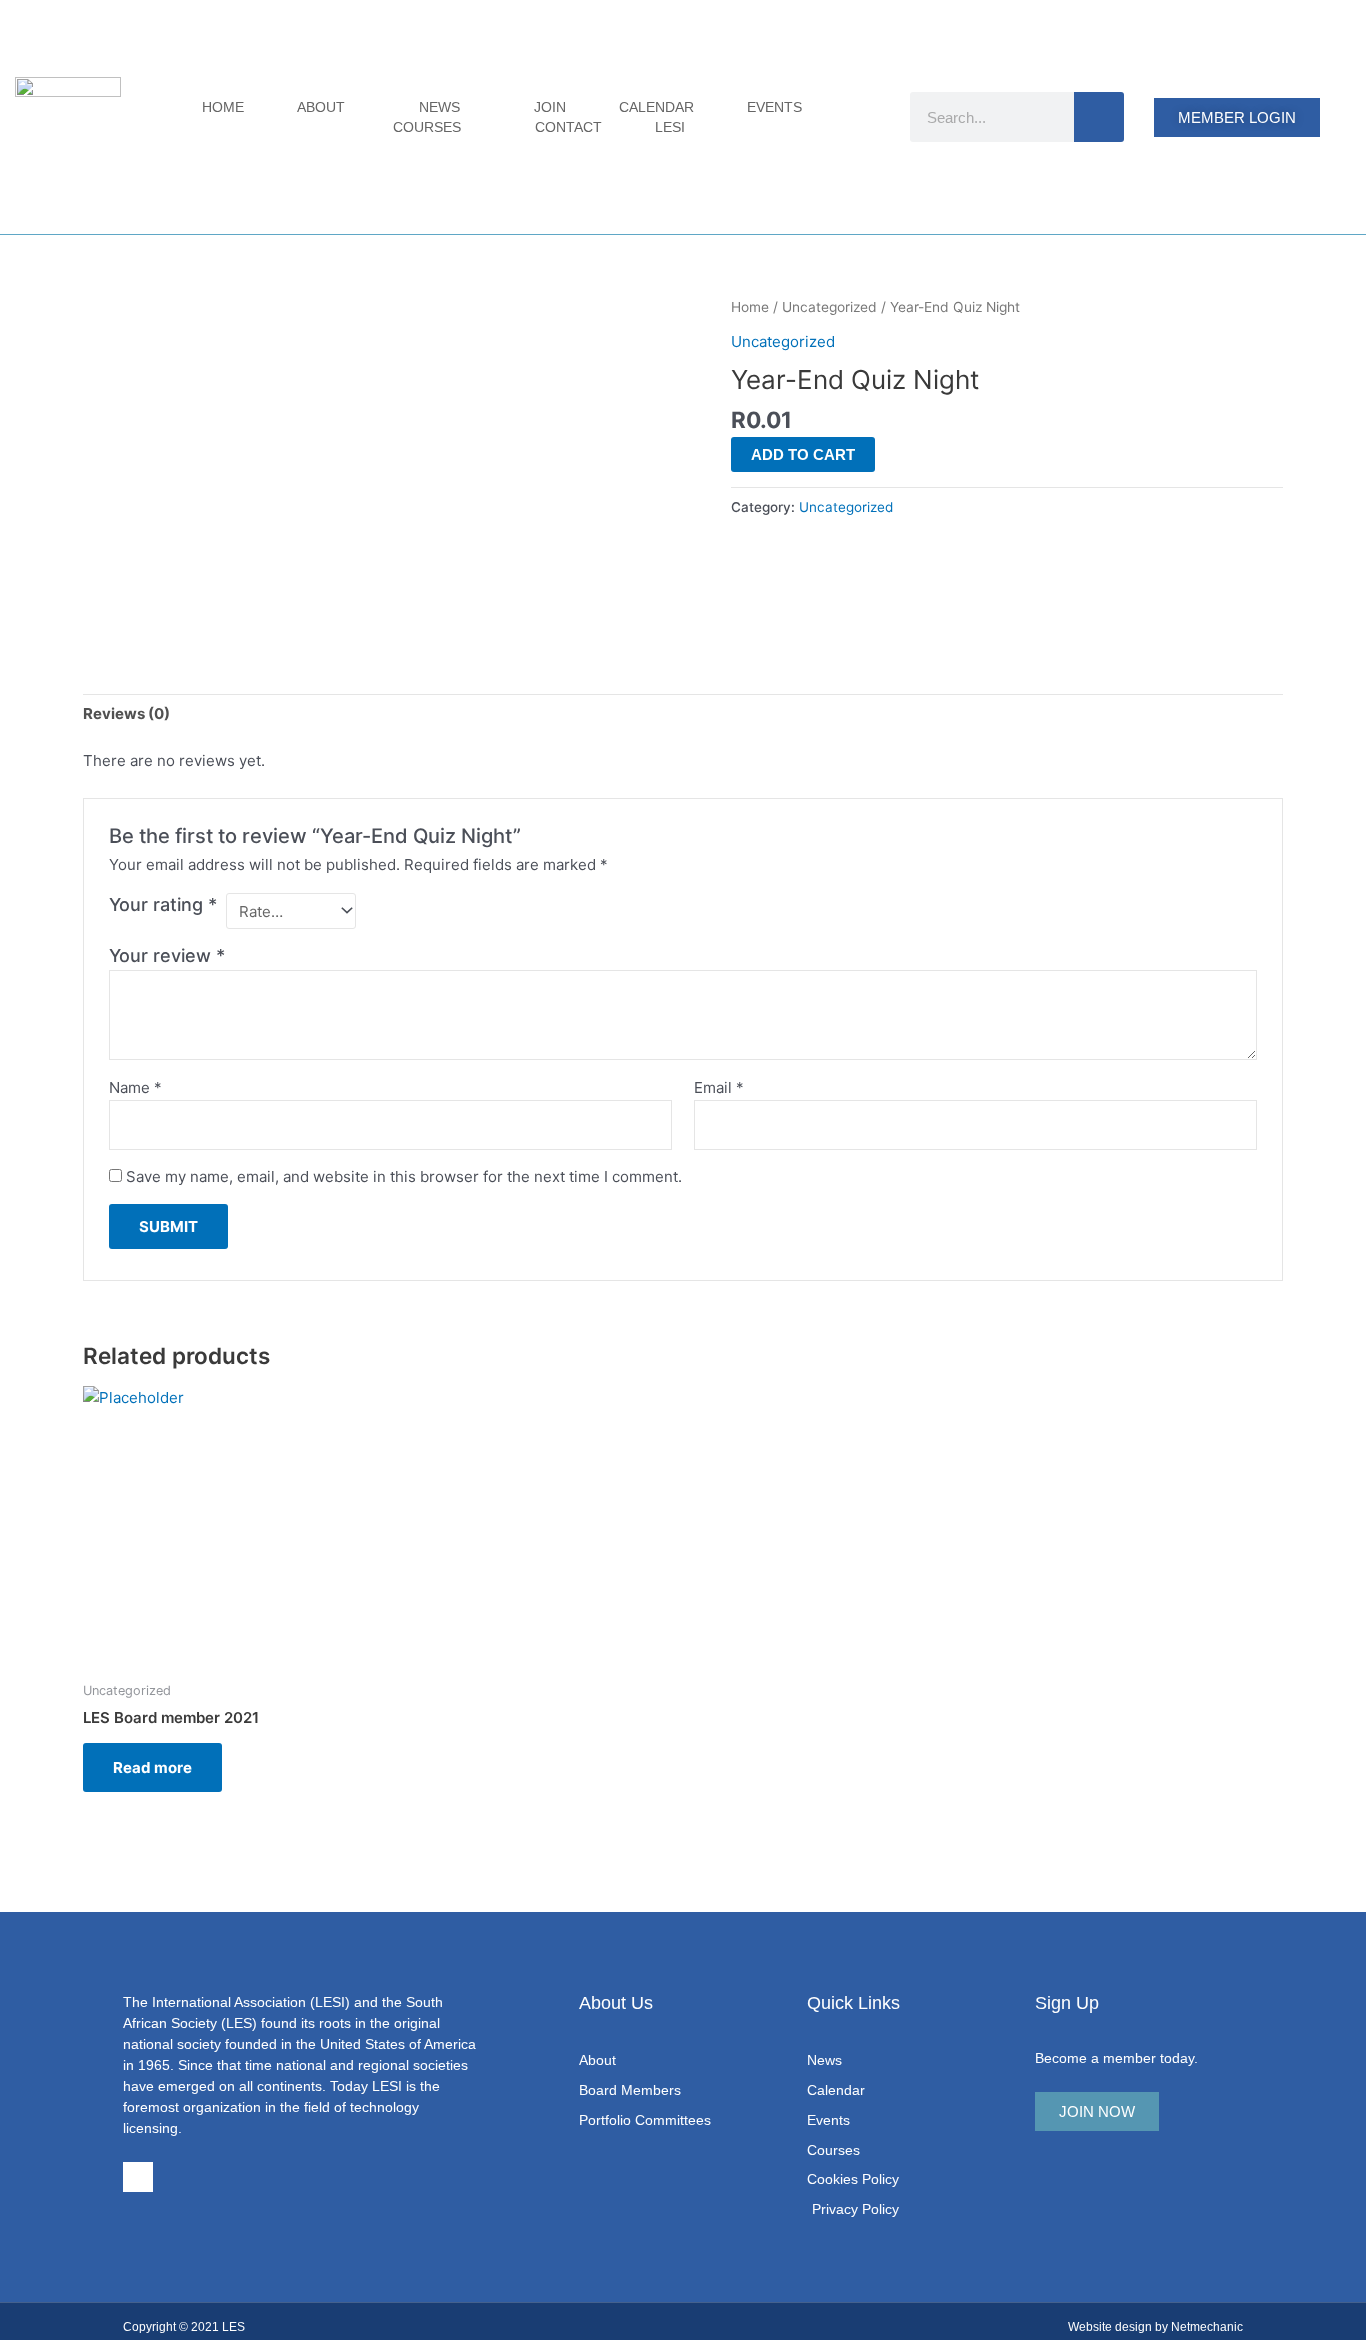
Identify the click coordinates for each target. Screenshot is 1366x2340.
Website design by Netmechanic (1155, 2327)
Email (719, 1087)
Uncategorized (829, 307)
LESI (670, 127)
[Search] (1099, 117)
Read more (152, 1767)
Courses (427, 127)
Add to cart (803, 454)
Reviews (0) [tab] (126, 713)
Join (550, 107)
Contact (568, 127)
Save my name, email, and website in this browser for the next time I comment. (404, 1176)
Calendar (656, 107)
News (439, 107)
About (321, 107)
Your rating (163, 904)
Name (135, 1087)
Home (223, 107)
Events (774, 107)
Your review (167, 955)
